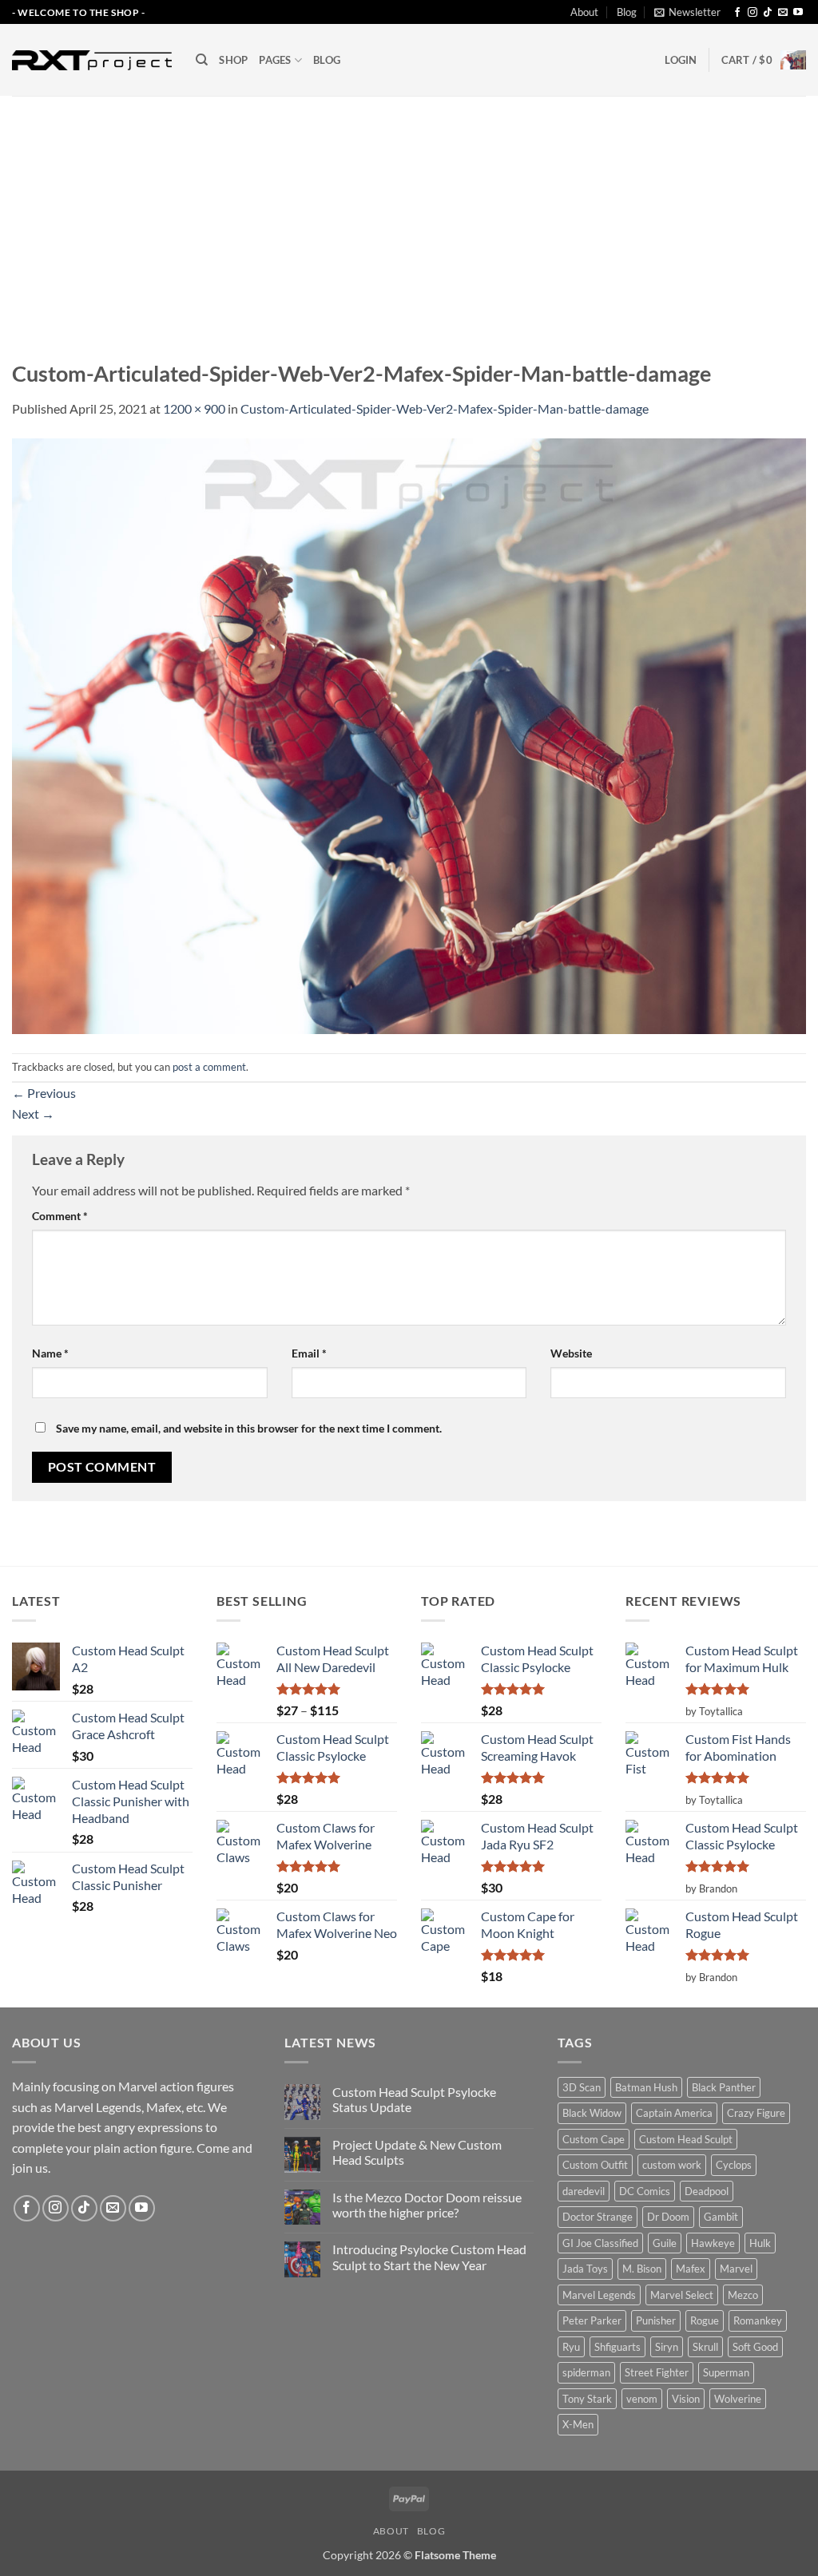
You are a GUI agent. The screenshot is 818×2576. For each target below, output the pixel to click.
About (584, 12)
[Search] (202, 60)
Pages (275, 60)
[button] (687, 12)
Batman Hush (646, 2087)
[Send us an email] (783, 13)
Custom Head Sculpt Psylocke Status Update (414, 2099)
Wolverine (738, 2399)
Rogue (705, 2320)
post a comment (209, 1067)
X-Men (578, 2424)
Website (571, 1353)
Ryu (571, 2347)
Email (309, 1353)
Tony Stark (587, 2399)
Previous (44, 1093)
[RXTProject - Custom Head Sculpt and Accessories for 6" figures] (92, 60)
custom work (672, 2165)
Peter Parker (592, 2320)
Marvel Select (682, 2295)
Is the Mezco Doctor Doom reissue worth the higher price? (427, 2205)
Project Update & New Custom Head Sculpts (417, 2152)
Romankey (758, 2320)
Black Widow (592, 2113)
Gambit (721, 2217)
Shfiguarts (617, 2347)
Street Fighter (657, 2372)
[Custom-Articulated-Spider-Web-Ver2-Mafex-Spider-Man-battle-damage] (409, 734)
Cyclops (734, 2165)
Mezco (743, 2295)
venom (642, 2399)
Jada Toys (585, 2269)
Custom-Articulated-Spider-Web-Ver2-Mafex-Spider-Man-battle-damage (445, 408)
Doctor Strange (598, 2217)
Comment (60, 1216)
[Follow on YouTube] (798, 13)
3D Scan (582, 2087)
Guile (665, 2243)
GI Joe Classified (600, 2243)
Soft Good (755, 2347)
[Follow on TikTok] (768, 13)
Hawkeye (713, 2243)
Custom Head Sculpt (686, 2139)
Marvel (736, 2269)
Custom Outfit (595, 2165)
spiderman (586, 2372)
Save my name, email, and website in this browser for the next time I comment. (249, 1428)
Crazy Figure (756, 2113)
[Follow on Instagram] (752, 13)
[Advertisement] (409, 216)
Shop (233, 60)
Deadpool (707, 2191)
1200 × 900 (194, 408)
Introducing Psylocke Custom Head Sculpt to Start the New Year (429, 2257)
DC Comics (645, 2191)
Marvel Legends (599, 2295)
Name (50, 1353)
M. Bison (642, 2269)
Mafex (691, 2269)
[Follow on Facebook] (737, 13)
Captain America (674, 2113)
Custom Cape (594, 2139)
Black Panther (724, 2087)
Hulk (760, 2243)
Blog (627, 12)
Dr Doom (668, 2217)
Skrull (705, 2347)
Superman (726, 2372)
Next (33, 1114)
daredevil (584, 2191)
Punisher (656, 2320)
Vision (686, 2399)
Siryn (667, 2347)
